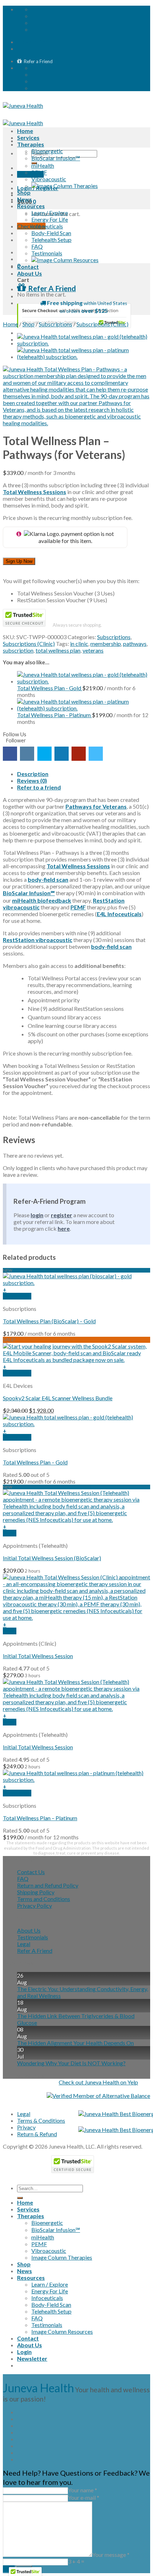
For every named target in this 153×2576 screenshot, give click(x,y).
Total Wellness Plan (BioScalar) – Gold (49, 1321)
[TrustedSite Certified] (74, 316)
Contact (28, 267)
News (25, 199)
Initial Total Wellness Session (38, 1656)
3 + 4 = (76, 2561)
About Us (30, 273)
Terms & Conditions (41, 2120)
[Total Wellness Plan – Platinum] (84, 357)
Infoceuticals (47, 226)
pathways (135, 644)
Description (33, 774)
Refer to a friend (39, 787)
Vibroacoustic (49, 179)
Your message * (111, 2555)
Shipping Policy (36, 1892)
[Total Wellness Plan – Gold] (84, 343)
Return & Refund (37, 2134)
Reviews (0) (32, 780)
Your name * (83, 2490)
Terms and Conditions (44, 1899)
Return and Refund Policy (48, 1885)
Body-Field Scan (51, 233)
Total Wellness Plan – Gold (35, 1462)
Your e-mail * (84, 2497)
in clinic (79, 644)
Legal (24, 1944)
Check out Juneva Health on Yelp (98, 2082)
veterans (93, 650)
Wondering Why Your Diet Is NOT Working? (71, 2063)
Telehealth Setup (51, 240)
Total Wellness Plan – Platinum (40, 1818)
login (37, 1215)
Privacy (26, 2127)
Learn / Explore (50, 213)
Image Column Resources (62, 2331)
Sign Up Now (19, 561)
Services (28, 137)
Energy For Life (50, 219)
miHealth (43, 165)
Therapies (31, 144)
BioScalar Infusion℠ (56, 158)
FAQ (37, 246)
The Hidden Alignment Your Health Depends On (75, 2043)
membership (106, 644)
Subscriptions (56, 324)
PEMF (39, 172)
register (62, 1215)
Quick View (17, 1296)
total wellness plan (58, 650)
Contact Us (31, 1872)
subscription (18, 650)
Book (10, 1533)
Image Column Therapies (62, 2257)
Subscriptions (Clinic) (102, 324)
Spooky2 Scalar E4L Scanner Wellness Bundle (58, 1398)
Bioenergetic (47, 151)
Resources (31, 206)
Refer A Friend (35, 1951)
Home (25, 131)
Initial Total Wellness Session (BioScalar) (52, 1558)
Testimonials (47, 253)
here (64, 1228)
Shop (24, 192)
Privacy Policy (35, 1905)
